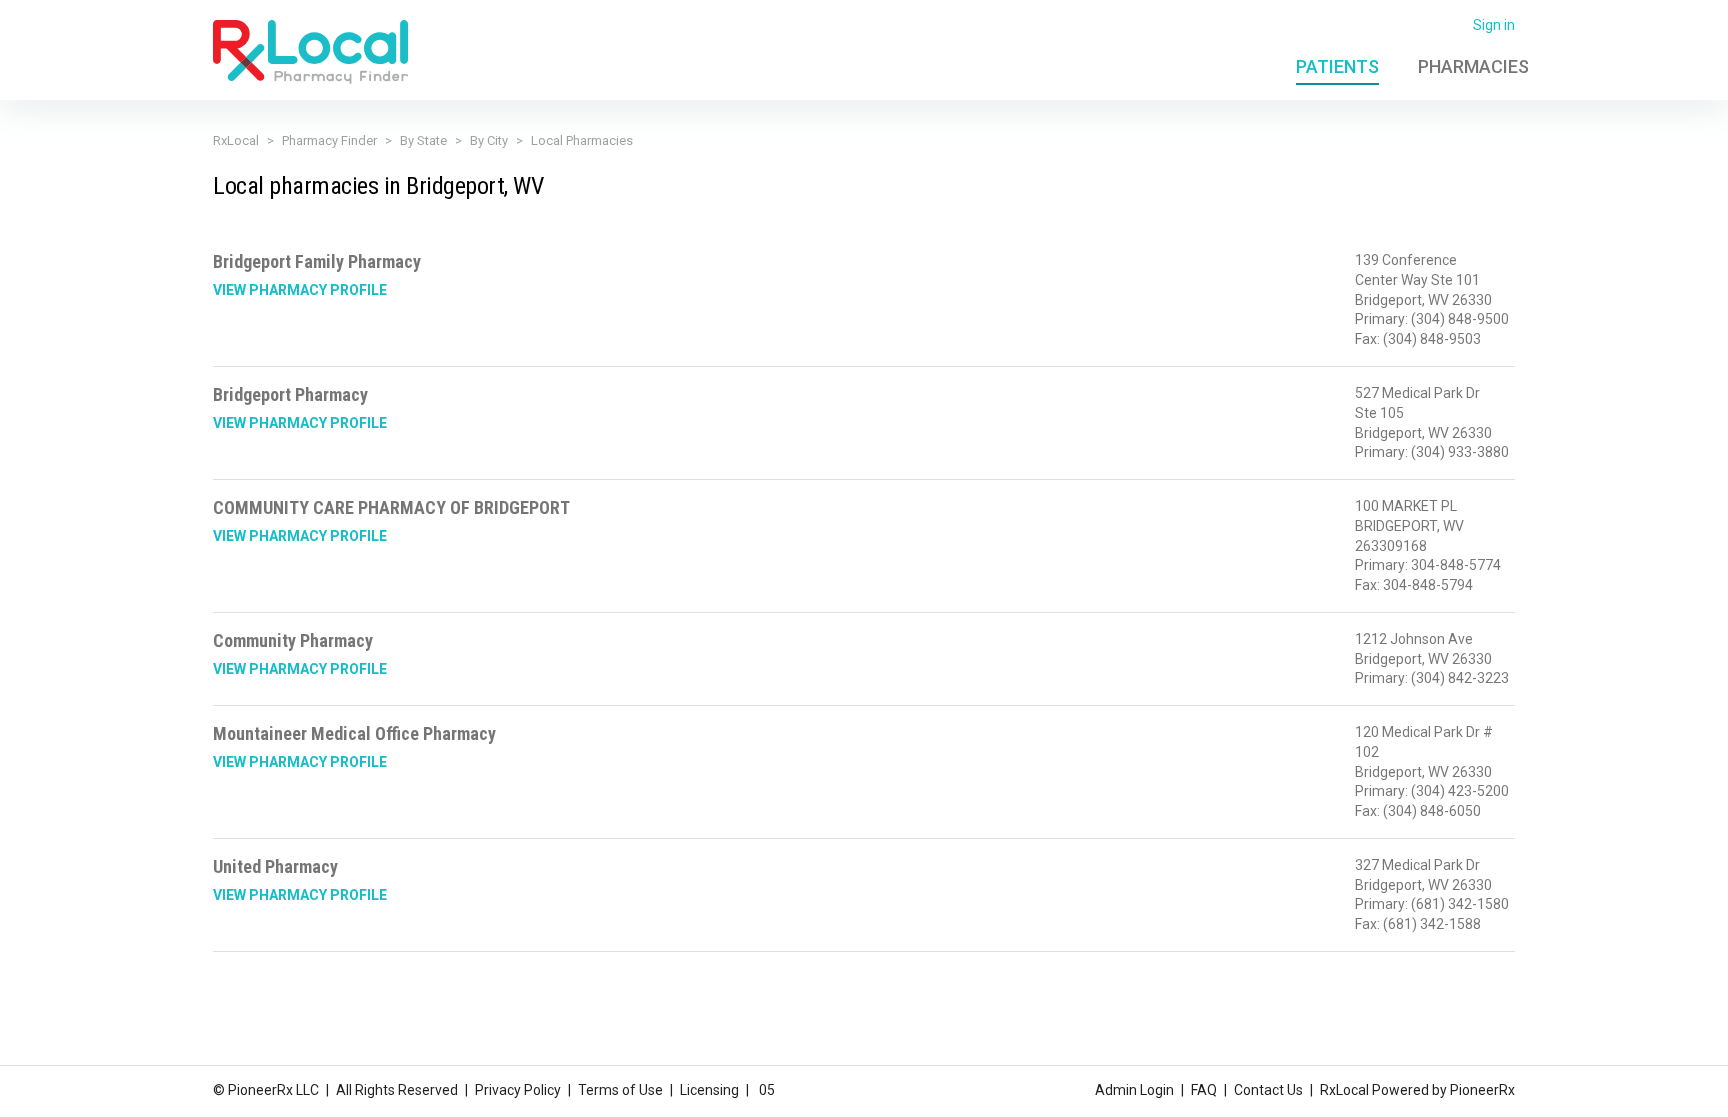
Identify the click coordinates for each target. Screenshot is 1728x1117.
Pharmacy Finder (329, 140)
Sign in (1494, 25)
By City (489, 140)
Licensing (709, 1090)
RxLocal (236, 140)
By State (423, 140)
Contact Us (1268, 1090)
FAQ (1204, 1090)
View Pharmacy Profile (300, 290)
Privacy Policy (518, 1090)
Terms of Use (620, 1090)
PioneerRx (1482, 1090)
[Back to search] (310, 51)
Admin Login (1134, 1090)
